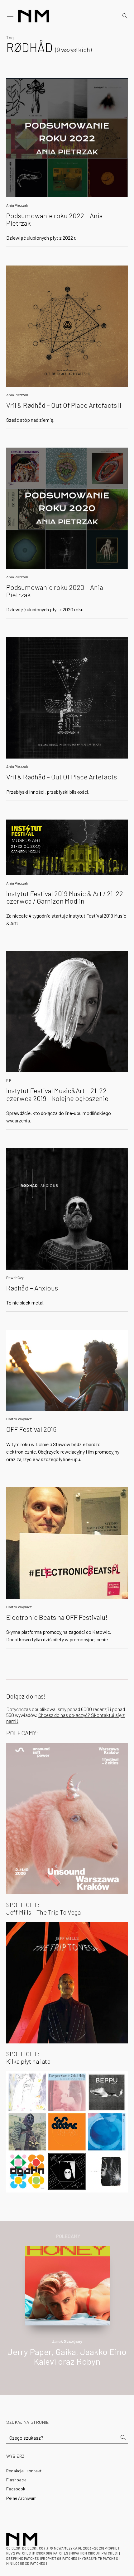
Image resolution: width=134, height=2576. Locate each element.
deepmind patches (23, 2558)
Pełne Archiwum (21, 2498)
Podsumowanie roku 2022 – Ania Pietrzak (55, 219)
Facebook (16, 2489)
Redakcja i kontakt (24, 2471)
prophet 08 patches (59, 2558)
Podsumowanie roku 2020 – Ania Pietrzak (55, 591)
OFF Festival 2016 (31, 1429)
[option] (67, 2313)
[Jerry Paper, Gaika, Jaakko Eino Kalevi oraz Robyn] (67, 2285)
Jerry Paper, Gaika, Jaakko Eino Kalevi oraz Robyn (67, 2356)
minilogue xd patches (26, 2563)
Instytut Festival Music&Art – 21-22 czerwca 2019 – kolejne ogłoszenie (57, 1094)
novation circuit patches (94, 2553)
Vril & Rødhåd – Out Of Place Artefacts (62, 777)
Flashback (16, 2480)
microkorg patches (51, 2553)
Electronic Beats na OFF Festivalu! (57, 1617)
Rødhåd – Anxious (32, 1288)
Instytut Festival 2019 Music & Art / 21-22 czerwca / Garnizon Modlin (65, 897)
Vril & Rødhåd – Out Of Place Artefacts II (64, 405)
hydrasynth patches (99, 2558)
